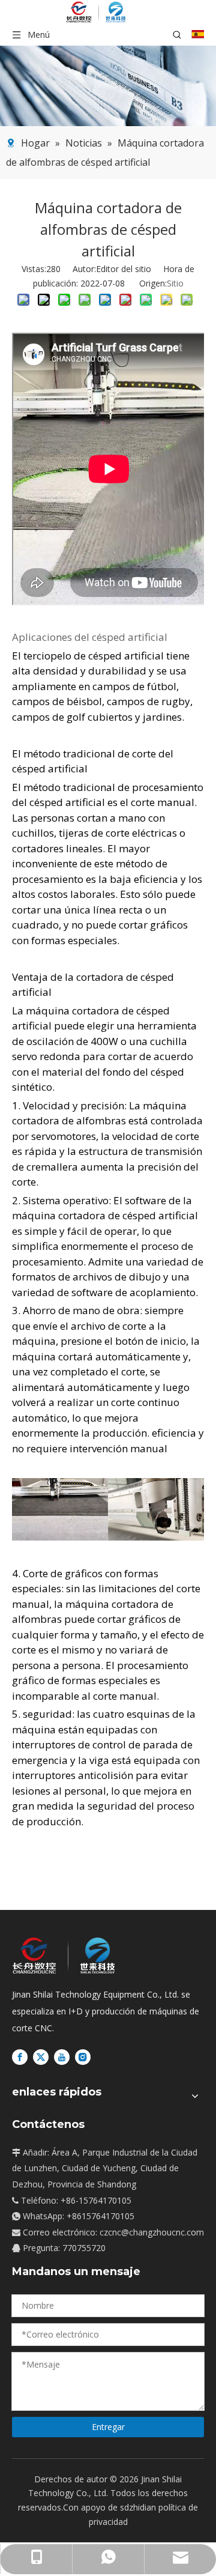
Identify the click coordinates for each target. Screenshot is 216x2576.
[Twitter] (41, 2056)
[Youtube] (62, 2056)
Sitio (175, 283)
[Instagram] (83, 2056)
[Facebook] (20, 2056)
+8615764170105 (100, 2216)
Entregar (108, 2427)
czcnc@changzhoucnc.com (152, 2232)
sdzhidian (138, 2507)
